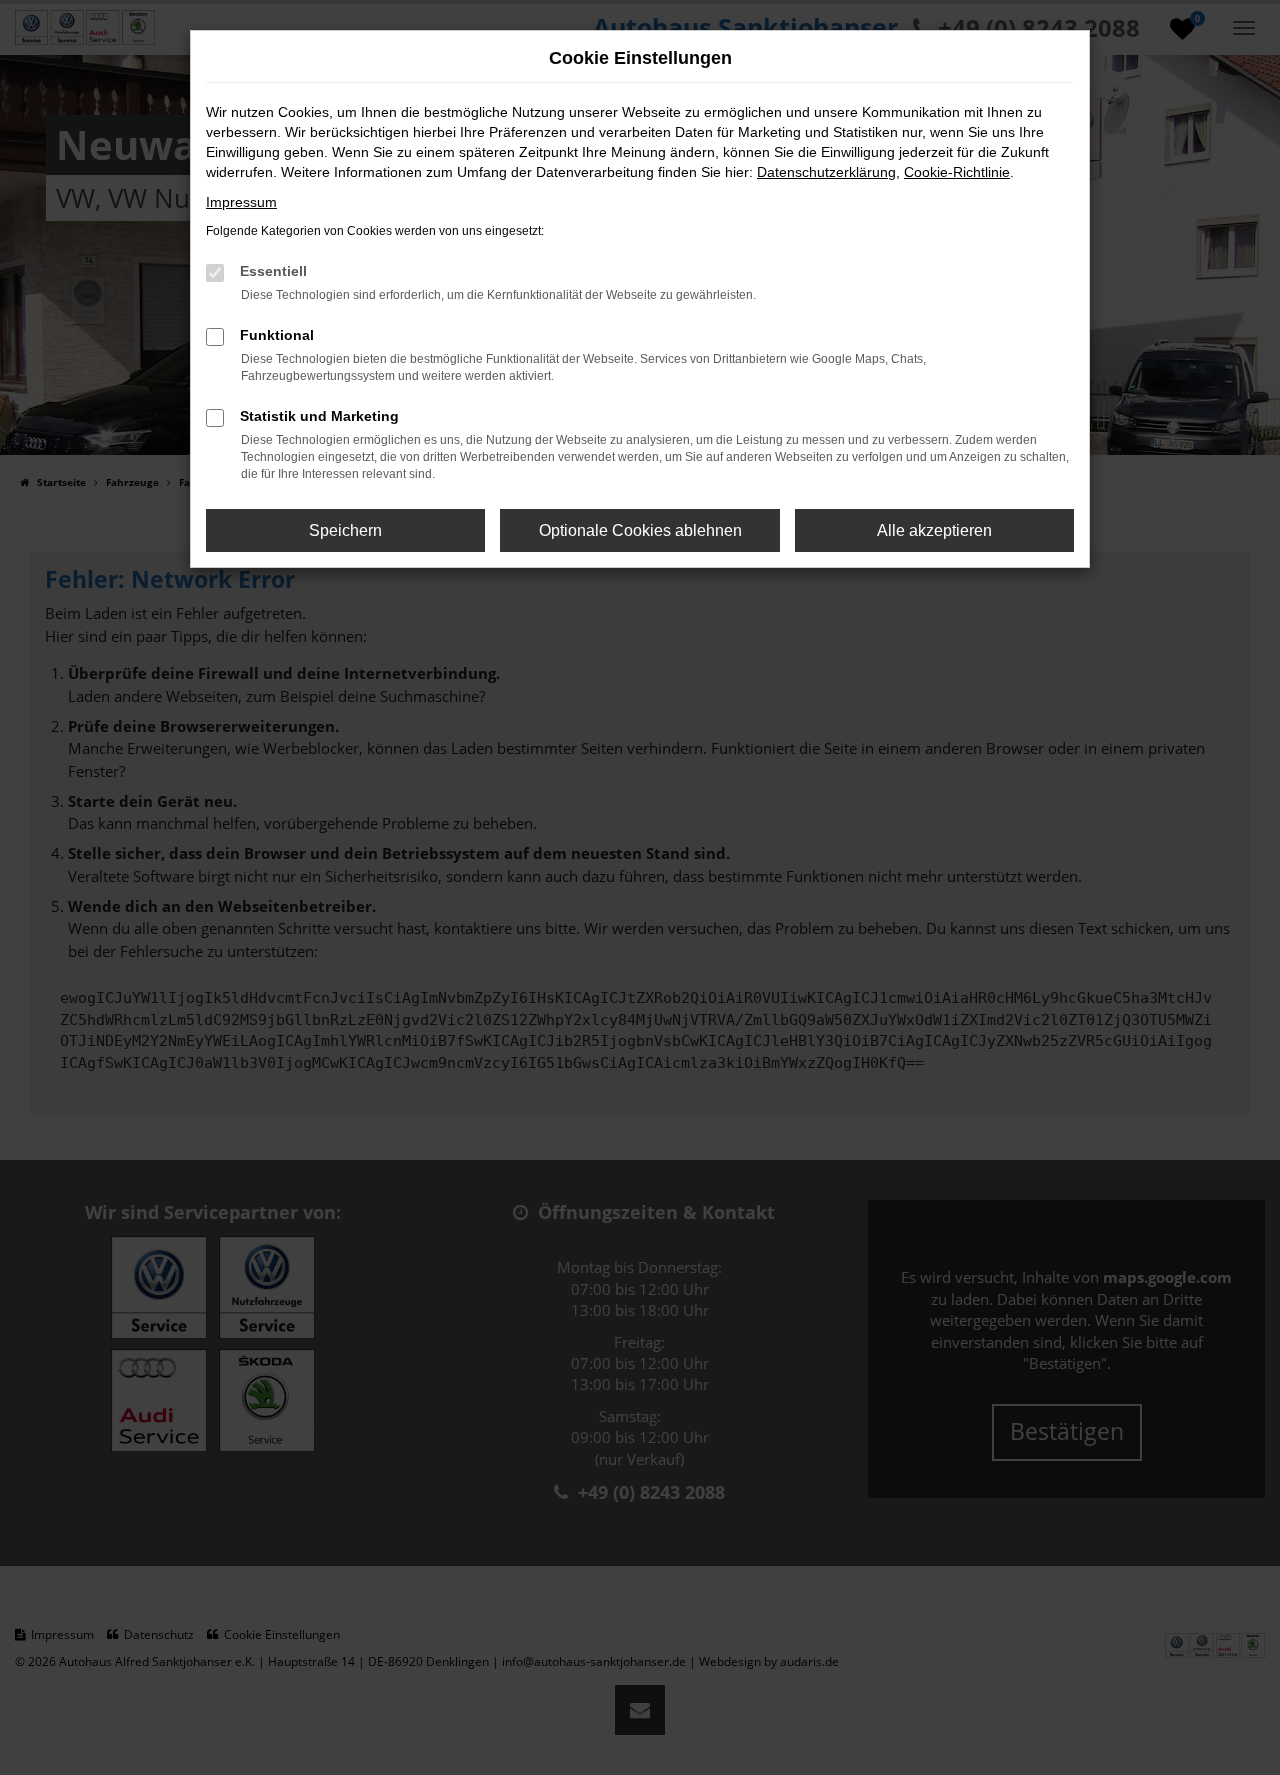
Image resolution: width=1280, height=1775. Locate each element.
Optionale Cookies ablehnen (640, 530)
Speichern (345, 530)
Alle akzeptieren (934, 530)
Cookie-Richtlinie (957, 172)
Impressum (241, 202)
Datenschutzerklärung (826, 172)
